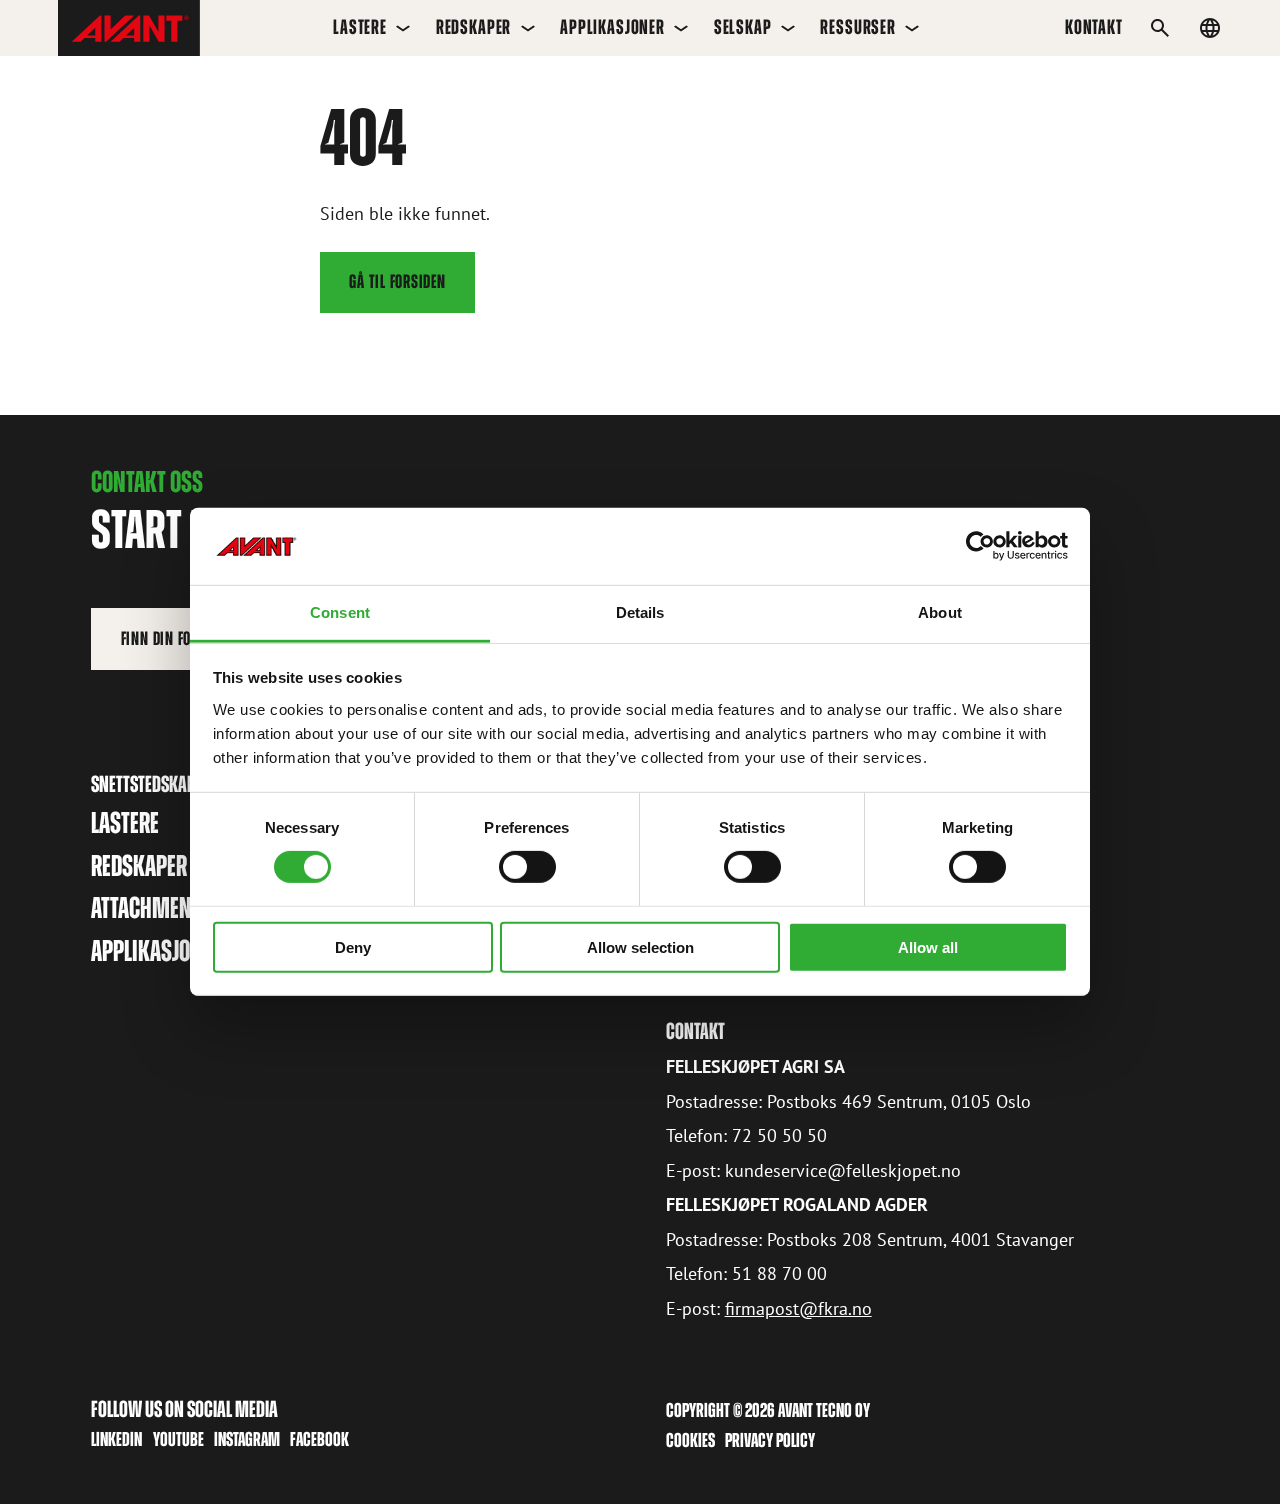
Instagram (247, 1439)
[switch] (527, 867)
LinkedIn (116, 1439)
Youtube (178, 1439)
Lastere (360, 27)
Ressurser (858, 27)
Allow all (928, 946)
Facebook (319, 1439)
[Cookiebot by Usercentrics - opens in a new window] (980, 546)
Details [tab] (640, 612)
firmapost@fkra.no (798, 1308)
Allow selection (640, 946)
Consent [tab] (340, 612)
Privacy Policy (770, 1440)
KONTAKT (1094, 27)
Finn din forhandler (186, 638)
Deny (353, 946)
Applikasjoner (612, 27)
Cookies (690, 1440)
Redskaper (474, 27)
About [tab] (940, 612)
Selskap (743, 27)
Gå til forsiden (397, 281)
